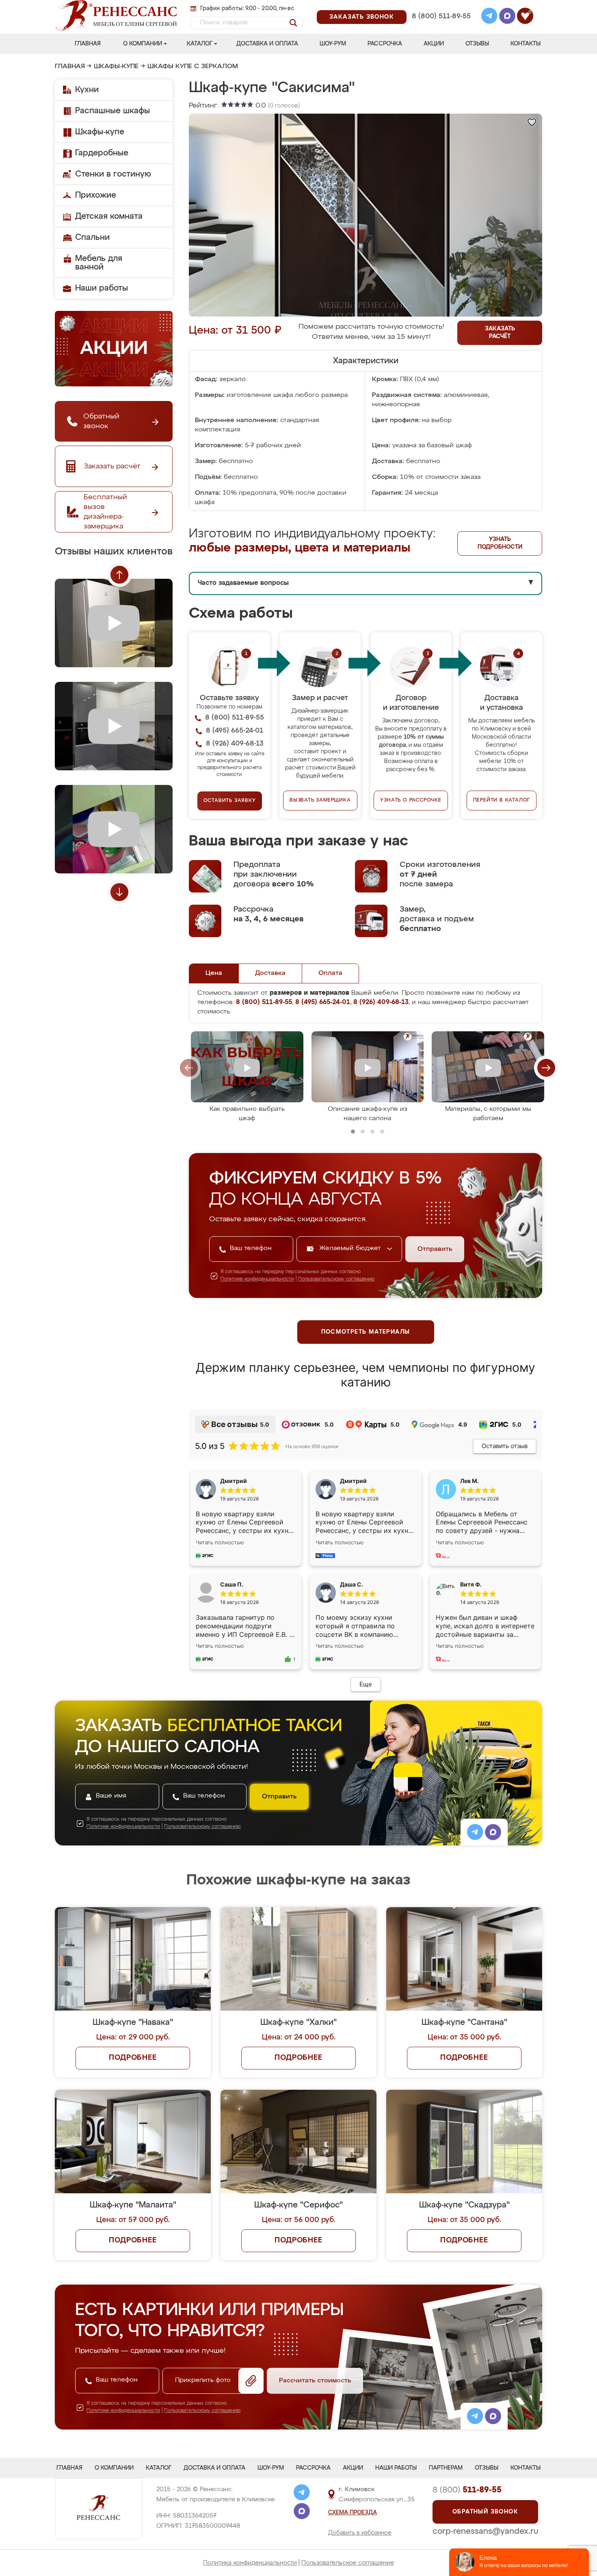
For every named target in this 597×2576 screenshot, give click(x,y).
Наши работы (102, 288)
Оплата (330, 973)
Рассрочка (385, 44)
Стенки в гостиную (113, 174)
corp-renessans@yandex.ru (485, 2531)
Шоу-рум (333, 44)
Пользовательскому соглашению (336, 1279)
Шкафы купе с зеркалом (193, 67)
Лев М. (469, 1481)
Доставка (270, 973)
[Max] (507, 17)
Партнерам (446, 2468)
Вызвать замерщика (320, 800)
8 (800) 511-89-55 (441, 16)
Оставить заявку (230, 801)
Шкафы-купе (116, 67)
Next (119, 892)
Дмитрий (353, 1481)
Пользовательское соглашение (348, 2563)
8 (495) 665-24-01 (440, 6)
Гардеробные (102, 153)
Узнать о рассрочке (411, 800)
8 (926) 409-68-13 (441, 27)
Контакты (526, 44)
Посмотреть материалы (366, 1332)
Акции (434, 44)
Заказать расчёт (500, 333)
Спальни (92, 237)
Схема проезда (353, 2513)
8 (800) (467, 2490)
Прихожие (96, 195)
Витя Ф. (471, 1584)
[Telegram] (489, 17)
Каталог (200, 44)
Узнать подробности (500, 543)
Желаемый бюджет (351, 1248)
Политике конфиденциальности (257, 1279)
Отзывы (477, 44)
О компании (143, 44)
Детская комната (109, 216)
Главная (88, 44)
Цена (214, 973)
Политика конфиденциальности (250, 2563)
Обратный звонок (485, 2512)
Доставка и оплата (267, 44)
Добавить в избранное (360, 2533)
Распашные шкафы (112, 111)
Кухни (87, 90)
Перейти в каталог (502, 800)
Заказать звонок (362, 17)
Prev (119, 575)
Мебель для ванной (99, 263)
